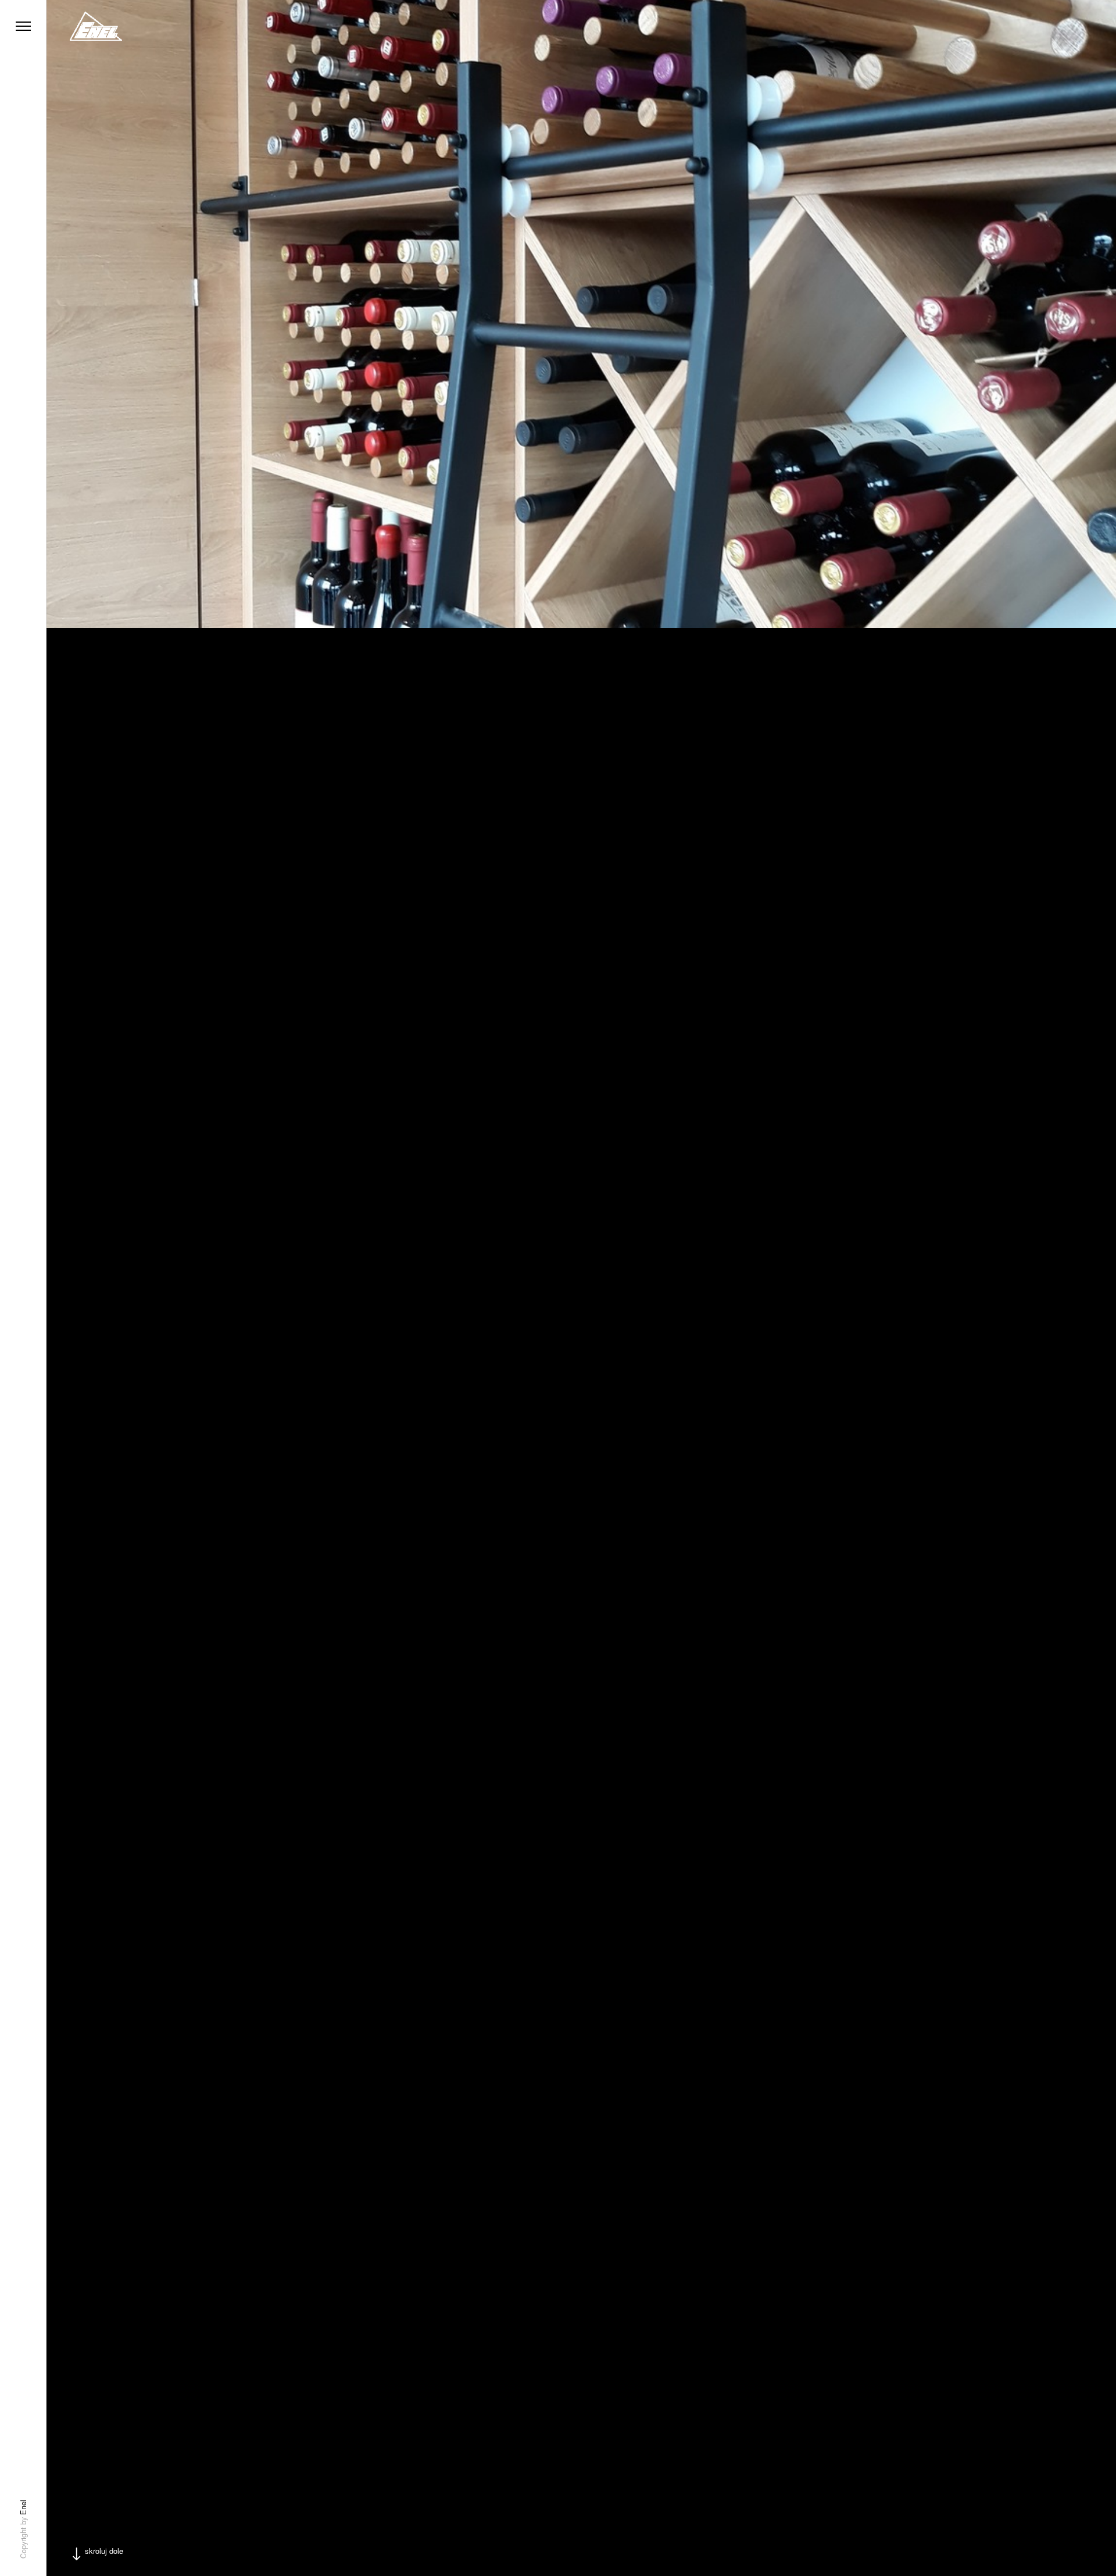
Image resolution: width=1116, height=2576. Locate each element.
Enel (23, 2507)
